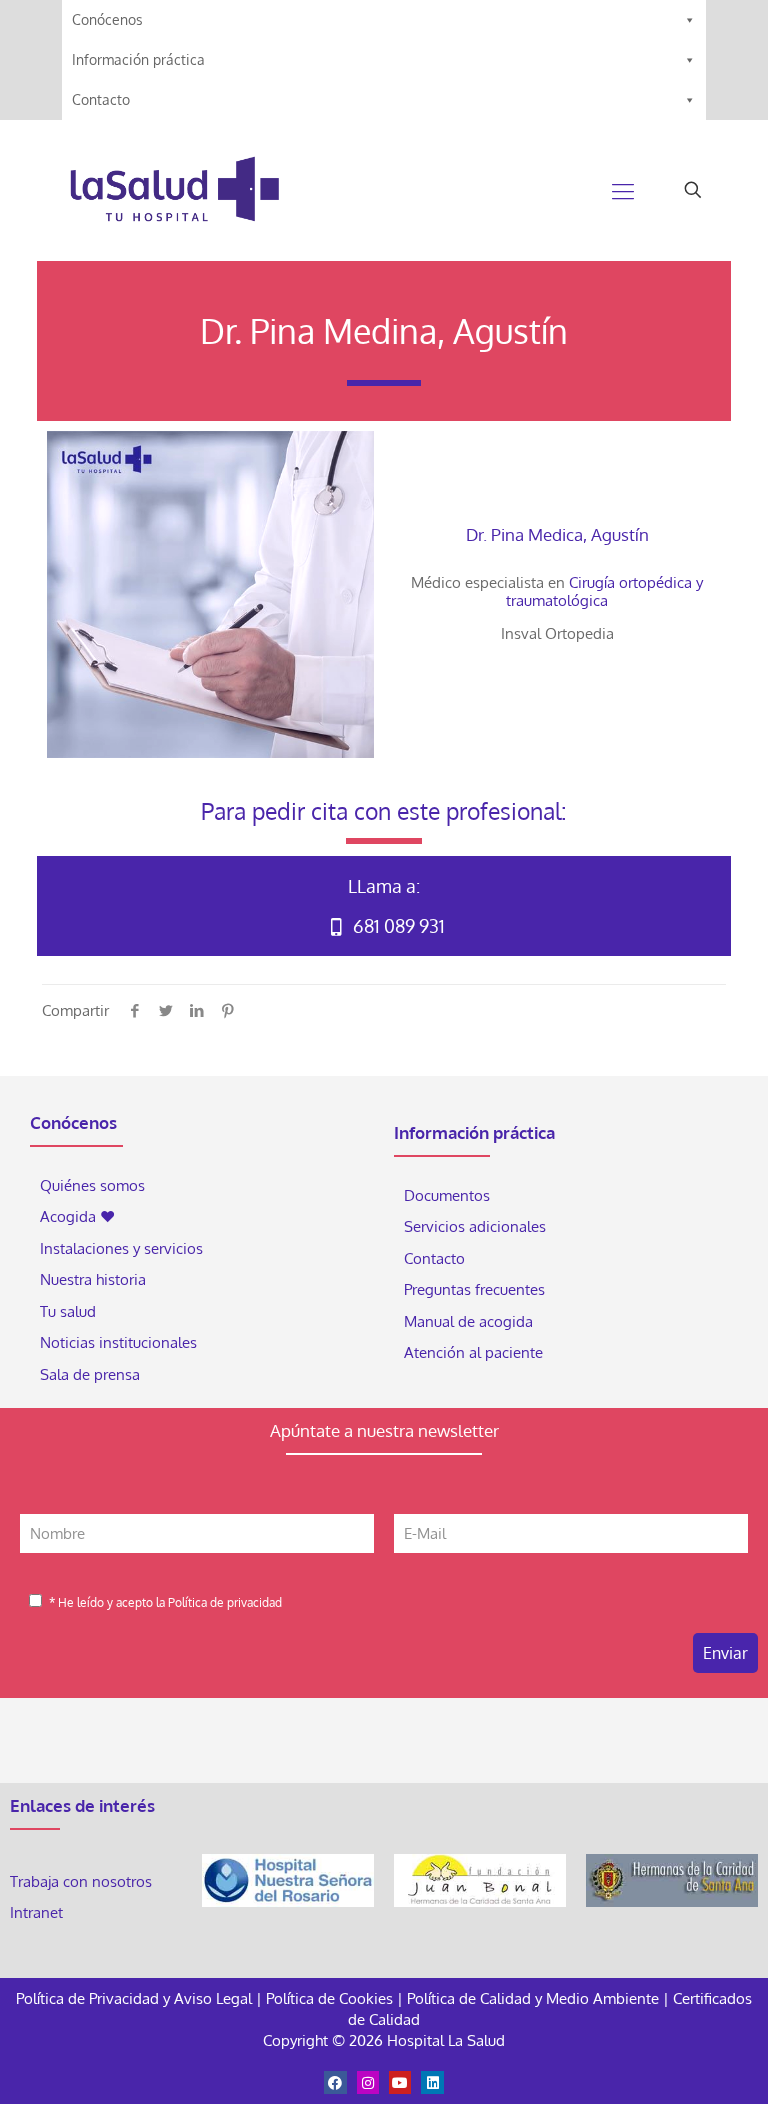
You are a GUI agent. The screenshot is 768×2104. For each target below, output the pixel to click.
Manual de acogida (468, 1321)
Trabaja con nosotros (81, 1881)
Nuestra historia (93, 1279)
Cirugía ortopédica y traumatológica (604, 591)
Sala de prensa (90, 1374)
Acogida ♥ (77, 1216)
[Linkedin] (432, 2082)
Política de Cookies (329, 1998)
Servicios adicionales (475, 1226)
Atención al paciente (475, 1352)
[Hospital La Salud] (174, 190)
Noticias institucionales (118, 1342)
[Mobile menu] (623, 190)
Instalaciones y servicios (121, 1248)
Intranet (38, 1912)
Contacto (101, 99)
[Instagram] (368, 2082)
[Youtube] (400, 2082)
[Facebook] (335, 2082)
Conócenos (107, 19)
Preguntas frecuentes (474, 1289)
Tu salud (68, 1311)
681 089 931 (396, 926)
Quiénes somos (92, 1185)
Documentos (447, 1195)
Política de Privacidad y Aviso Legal (136, 1998)
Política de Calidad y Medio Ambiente (533, 1998)
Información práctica (138, 59)
